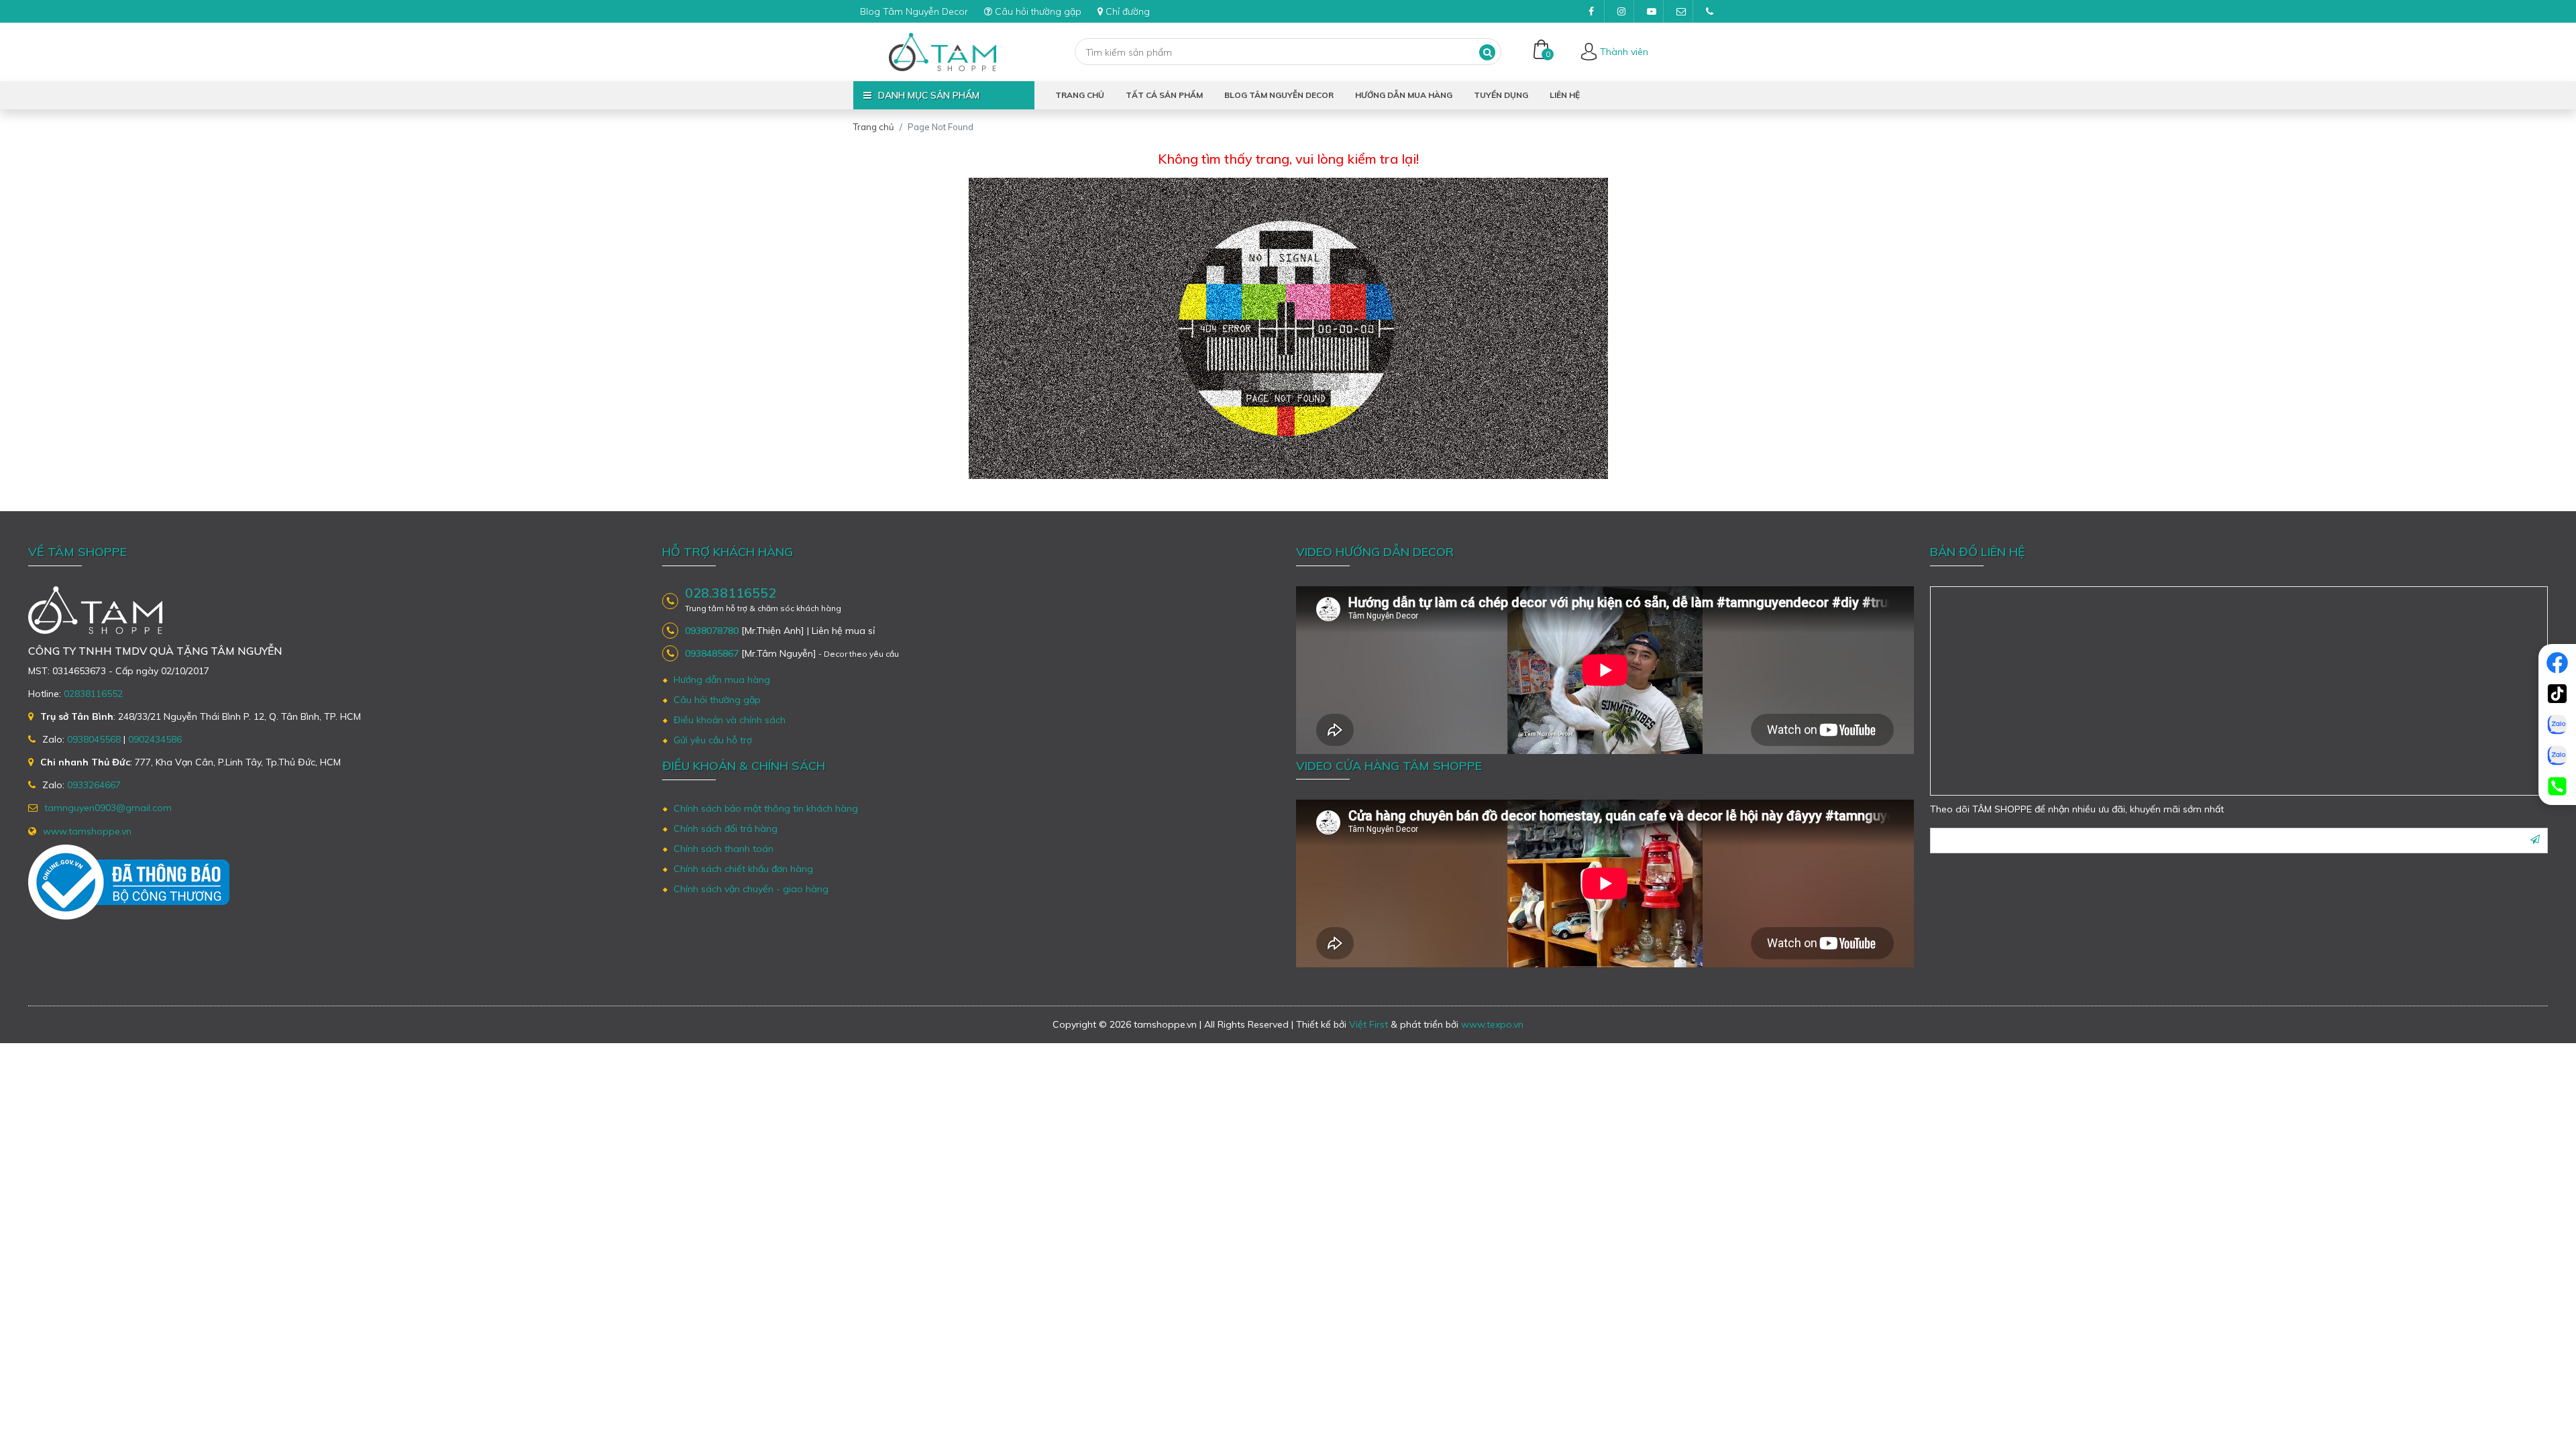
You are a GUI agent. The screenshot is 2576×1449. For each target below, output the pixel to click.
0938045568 (94, 739)
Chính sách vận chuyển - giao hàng (751, 889)
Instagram (1621, 11)
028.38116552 (731, 593)
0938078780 (712, 631)
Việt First (1368, 1024)
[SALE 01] (2557, 724)
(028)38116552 (1709, 11)
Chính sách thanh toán (723, 849)
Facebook (1591, 11)
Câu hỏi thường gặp (1038, 11)
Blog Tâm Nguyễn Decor (914, 11)
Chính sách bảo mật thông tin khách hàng (766, 808)
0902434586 (155, 739)
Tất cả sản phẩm (1164, 95)
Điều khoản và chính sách (730, 720)
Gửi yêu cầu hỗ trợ (713, 740)
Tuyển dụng (1501, 95)
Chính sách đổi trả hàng (726, 828)
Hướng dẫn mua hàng (1404, 95)
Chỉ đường (1128, 11)
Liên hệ (1565, 95)
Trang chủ (1080, 95)
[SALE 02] (2557, 755)
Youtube (1650, 11)
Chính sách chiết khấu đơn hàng (743, 869)
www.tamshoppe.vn (87, 831)
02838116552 (93, 694)
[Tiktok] (2557, 694)
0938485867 (712, 653)
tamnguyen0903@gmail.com (1680, 11)
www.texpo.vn (1492, 1024)
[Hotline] (2557, 786)
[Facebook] (2557, 663)
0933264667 (94, 785)
